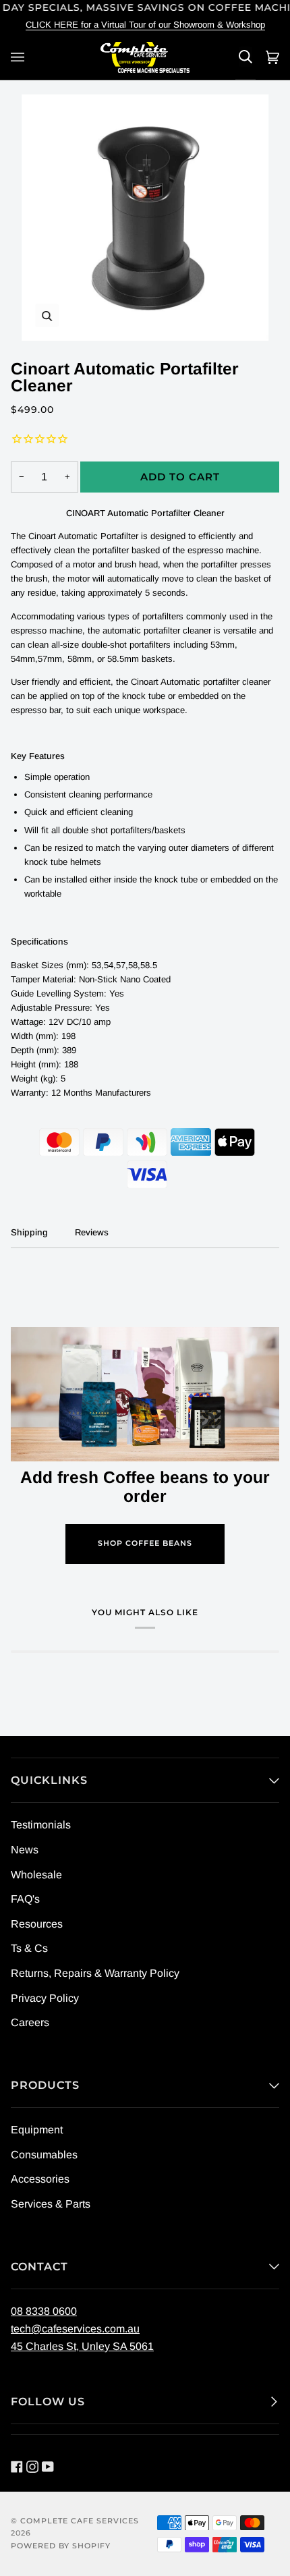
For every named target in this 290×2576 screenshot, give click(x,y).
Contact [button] (39, 2267)
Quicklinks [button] (49, 1780)
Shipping (29, 1232)
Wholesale (36, 1875)
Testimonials (41, 1825)
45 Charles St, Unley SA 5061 (82, 2346)
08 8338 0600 (44, 2311)
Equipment (37, 2130)
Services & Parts (51, 2204)
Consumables (44, 2155)
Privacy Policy (45, 1998)
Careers (30, 2022)
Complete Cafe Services (80, 2521)
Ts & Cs (29, 1948)
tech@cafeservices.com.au (75, 2329)
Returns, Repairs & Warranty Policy (95, 1973)
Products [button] (45, 2085)
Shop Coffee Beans (145, 1543)
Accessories (40, 2179)
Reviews (92, 1232)
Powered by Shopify (61, 2546)
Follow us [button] (48, 2402)
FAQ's (25, 1899)
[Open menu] (20, 57)
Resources (37, 1924)
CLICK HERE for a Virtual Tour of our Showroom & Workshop (145, 25)
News (25, 1850)
